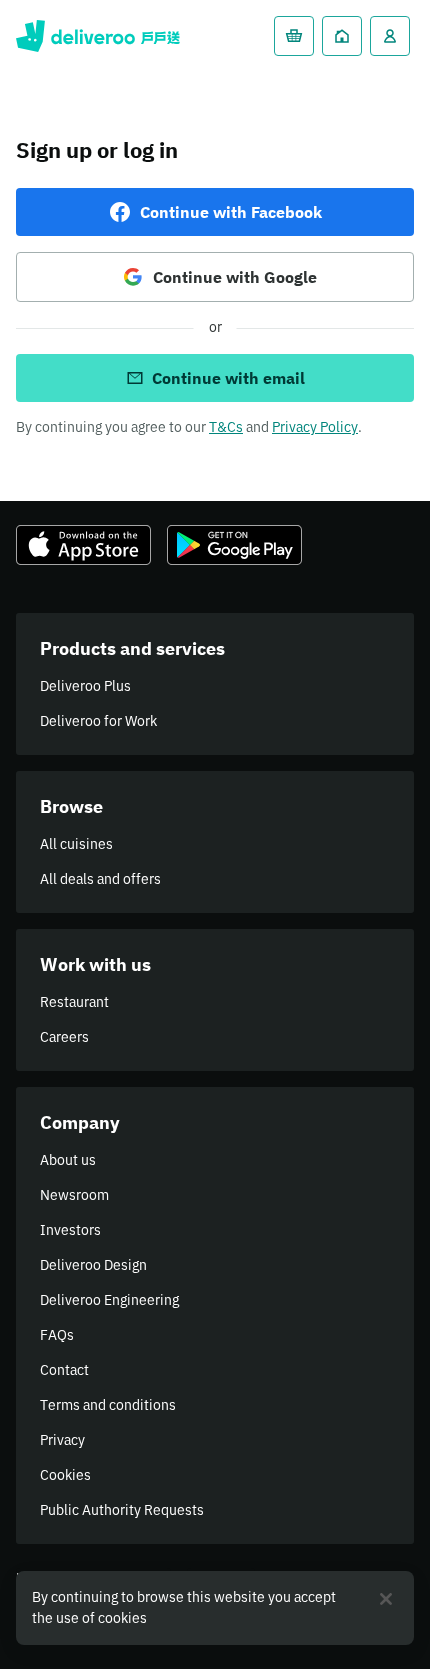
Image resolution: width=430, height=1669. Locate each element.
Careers (64, 1037)
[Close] (386, 1599)
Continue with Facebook (231, 212)
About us (68, 1160)
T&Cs (226, 427)
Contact (64, 1370)
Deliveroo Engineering (109, 1300)
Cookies (65, 1475)
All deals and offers (100, 879)
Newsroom (74, 1195)
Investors (70, 1230)
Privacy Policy (315, 427)
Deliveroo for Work (98, 721)
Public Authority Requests (122, 1510)
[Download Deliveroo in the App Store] (83, 545)
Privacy (62, 1440)
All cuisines (76, 844)
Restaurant (74, 1002)
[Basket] (294, 36)
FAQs (57, 1335)
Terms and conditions (108, 1405)
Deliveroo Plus (85, 686)
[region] (215, 1608)
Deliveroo (98, 36)
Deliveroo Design (93, 1265)
